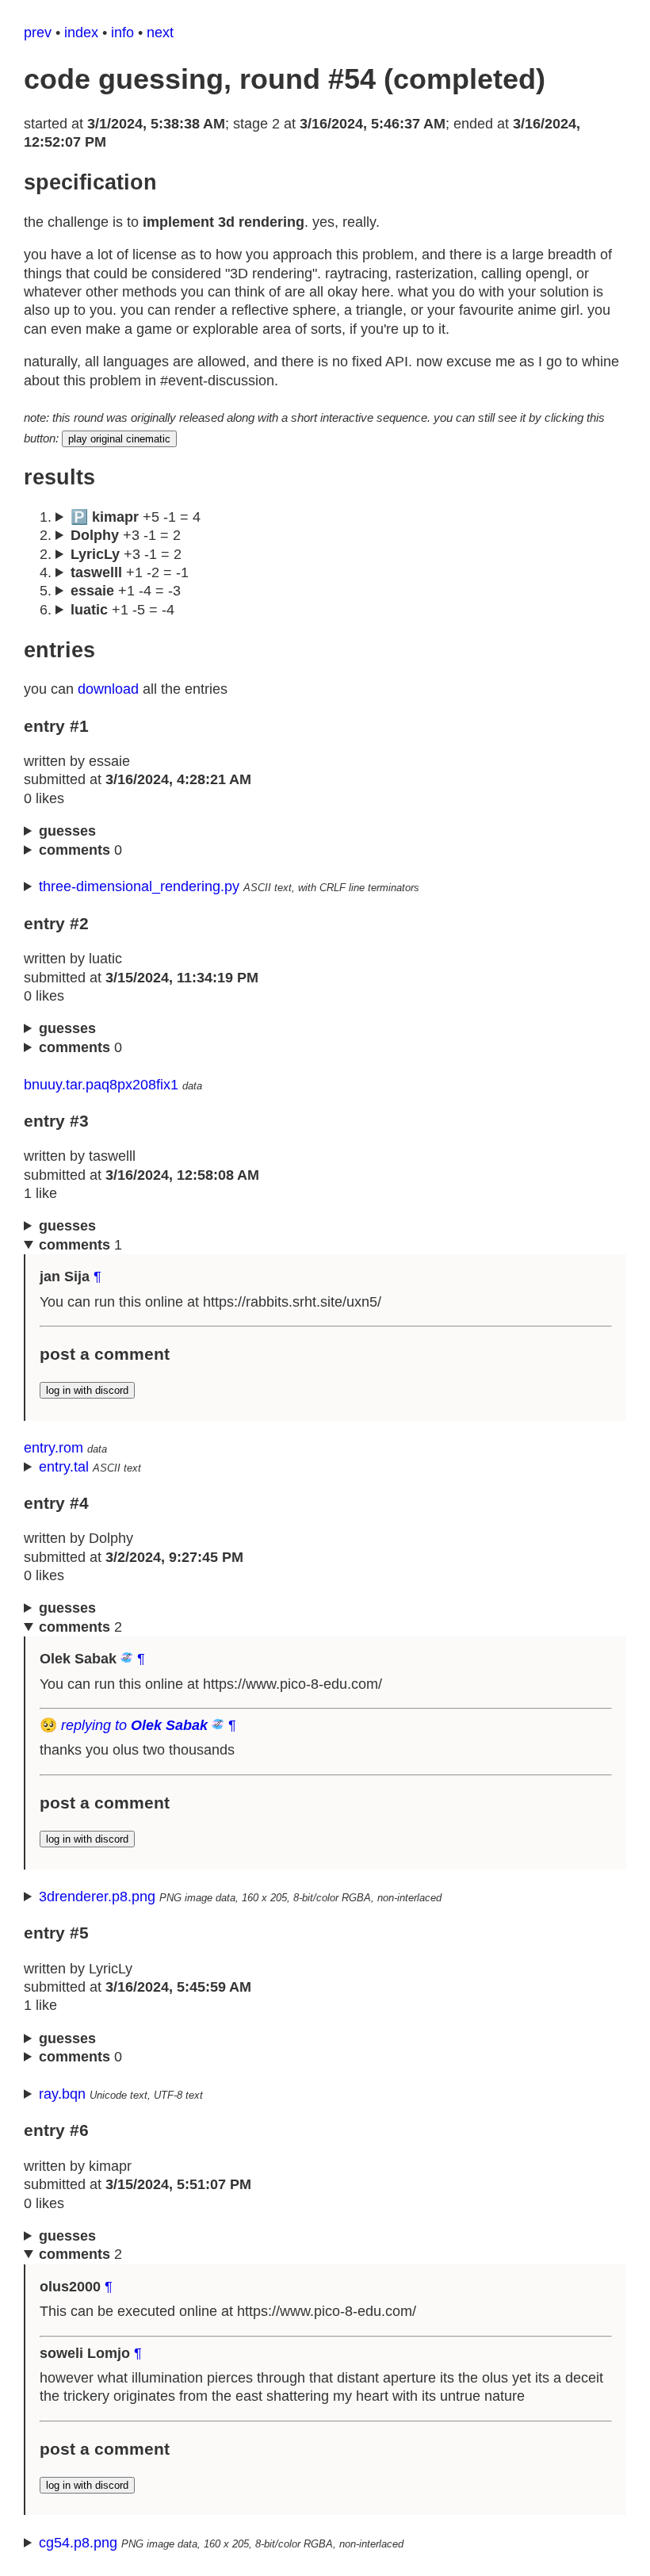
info (122, 33)
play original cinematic (119, 439)
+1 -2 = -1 (130, 572)
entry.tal (64, 1467)
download (108, 689)
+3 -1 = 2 (126, 535)
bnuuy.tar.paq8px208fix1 (101, 1085)
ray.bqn (62, 2094)
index (81, 33)
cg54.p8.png (78, 2543)
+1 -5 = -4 (122, 610)
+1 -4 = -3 (126, 591)
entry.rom (54, 1448)
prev (38, 33)
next (160, 33)
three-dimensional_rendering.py (139, 886)
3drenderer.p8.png (97, 1897)
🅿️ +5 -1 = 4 (136, 517)
